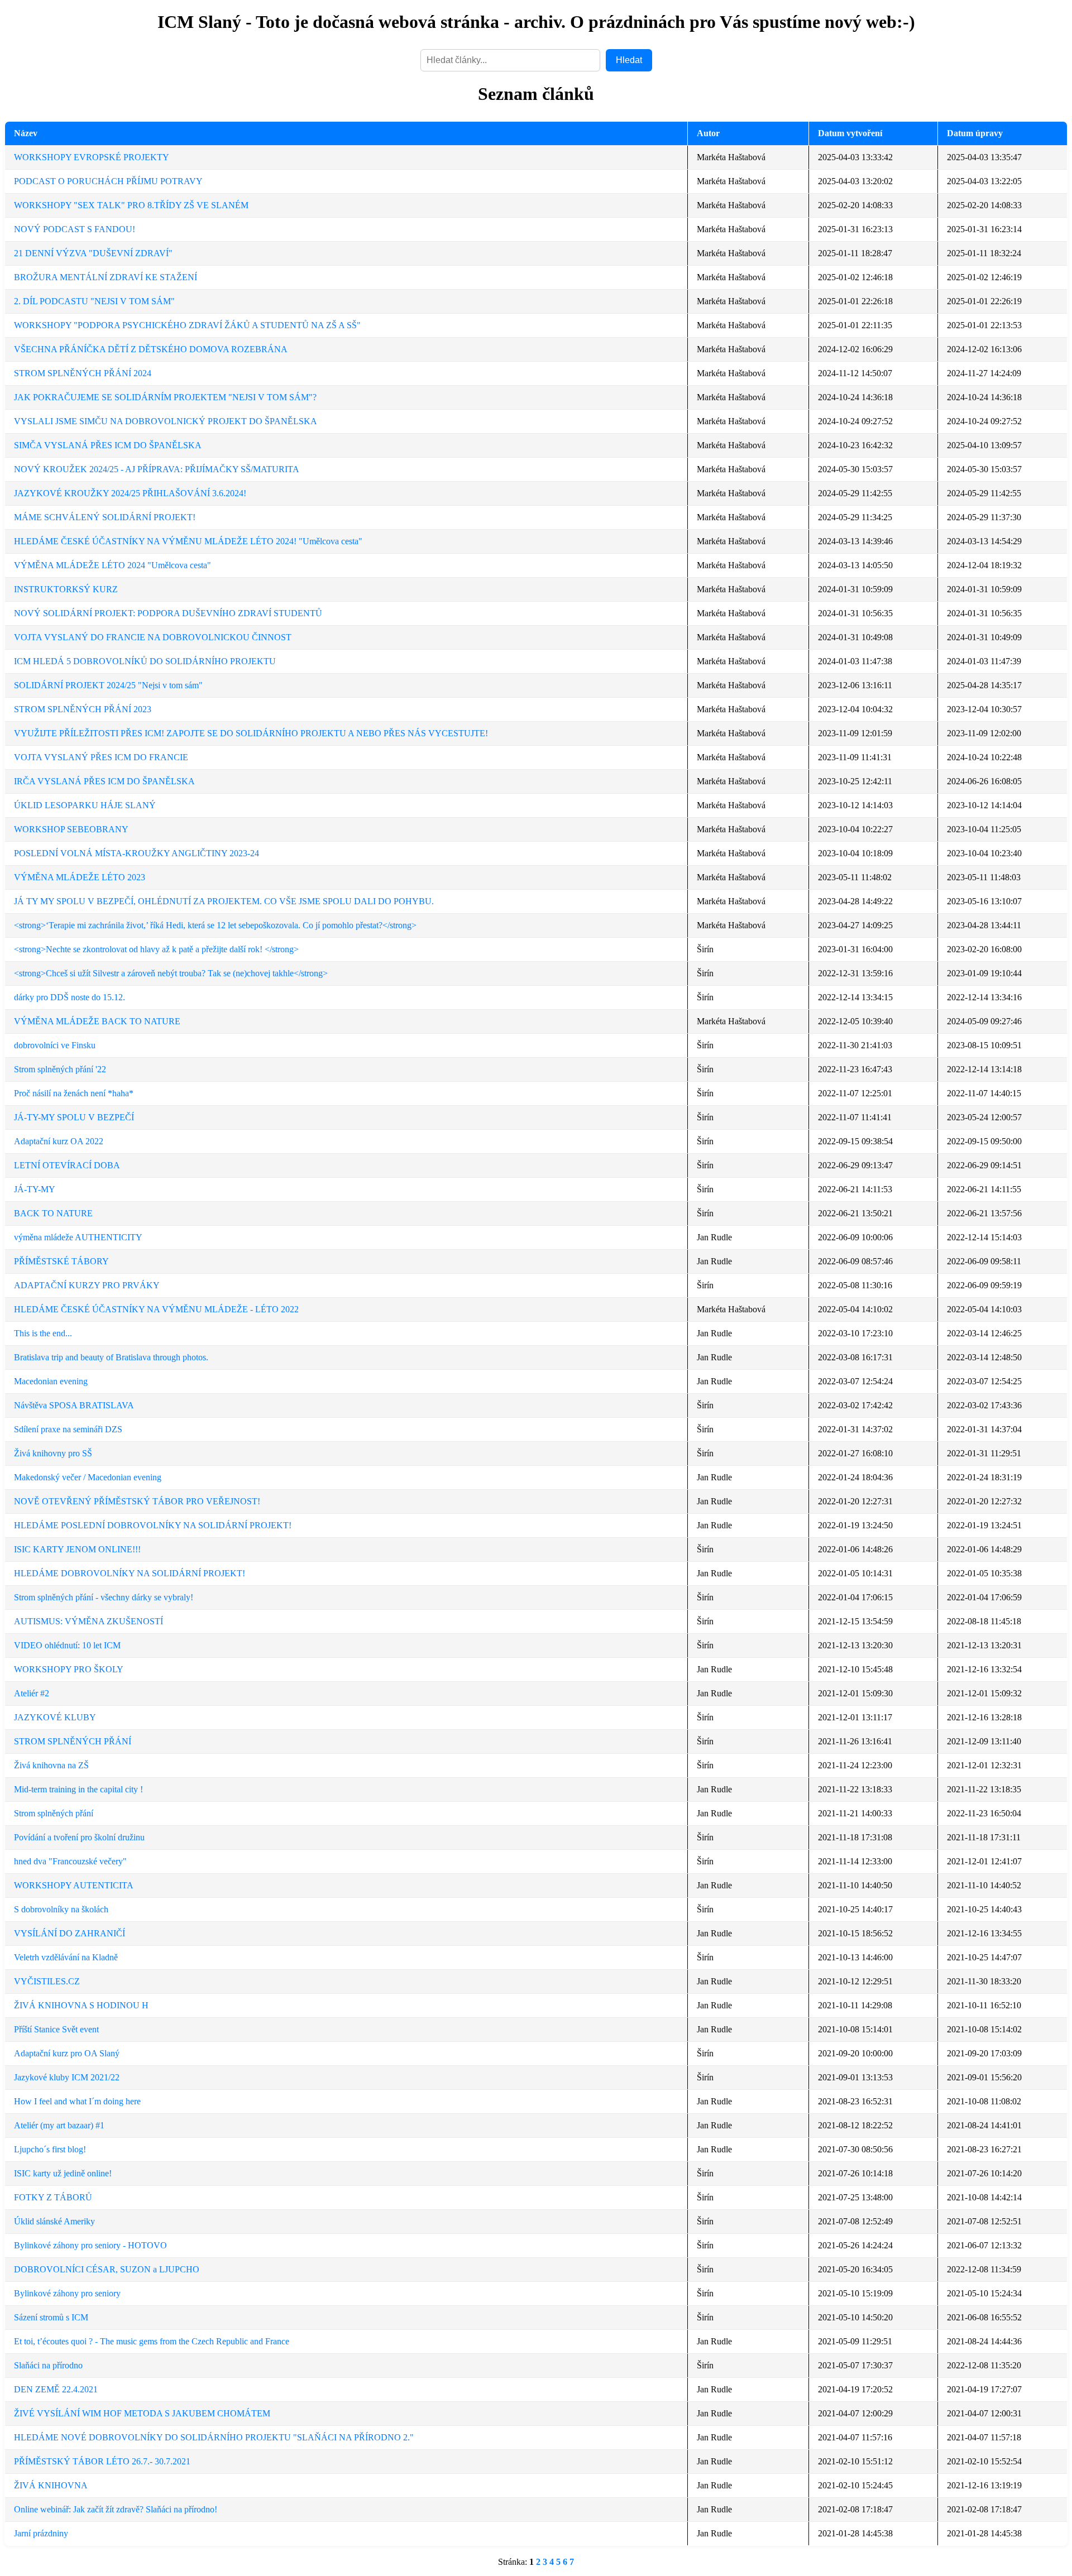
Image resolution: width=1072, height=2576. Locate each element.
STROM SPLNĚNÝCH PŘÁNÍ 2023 (83, 709)
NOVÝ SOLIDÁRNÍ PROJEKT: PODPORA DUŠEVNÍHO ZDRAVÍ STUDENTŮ (168, 613)
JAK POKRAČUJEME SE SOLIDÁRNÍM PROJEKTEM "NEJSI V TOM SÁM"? (165, 397)
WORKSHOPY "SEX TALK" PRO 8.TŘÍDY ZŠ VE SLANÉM (131, 205)
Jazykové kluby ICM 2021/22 (67, 2077)
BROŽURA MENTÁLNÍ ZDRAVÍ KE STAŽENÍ (106, 277)
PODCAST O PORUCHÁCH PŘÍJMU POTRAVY (108, 181)
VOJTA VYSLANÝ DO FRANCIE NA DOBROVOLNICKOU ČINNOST (153, 637)
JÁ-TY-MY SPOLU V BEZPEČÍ (74, 1117)
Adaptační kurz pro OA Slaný (67, 2053)
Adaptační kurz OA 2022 (59, 1141)
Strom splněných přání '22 (60, 1069)
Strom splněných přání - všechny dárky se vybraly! (104, 1597)
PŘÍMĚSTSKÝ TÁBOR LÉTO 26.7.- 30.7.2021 (102, 2461)
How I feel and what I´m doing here (77, 2101)
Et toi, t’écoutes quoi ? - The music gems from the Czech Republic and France (152, 2341)
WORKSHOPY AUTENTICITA (74, 1885)
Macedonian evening (51, 1381)
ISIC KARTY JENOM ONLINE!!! (77, 1549)
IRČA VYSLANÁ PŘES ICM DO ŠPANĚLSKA (104, 781)
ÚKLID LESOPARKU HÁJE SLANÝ (85, 805)
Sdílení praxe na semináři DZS (68, 1429)
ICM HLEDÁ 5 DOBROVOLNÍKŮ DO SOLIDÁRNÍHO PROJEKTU (145, 661)
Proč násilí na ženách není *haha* (74, 1093)
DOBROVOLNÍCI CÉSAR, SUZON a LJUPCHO (107, 2269)
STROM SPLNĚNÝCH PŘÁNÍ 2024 (83, 373)
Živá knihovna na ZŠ (51, 1765)
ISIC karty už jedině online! (63, 2173)
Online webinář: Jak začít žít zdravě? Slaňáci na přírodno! (116, 2509)
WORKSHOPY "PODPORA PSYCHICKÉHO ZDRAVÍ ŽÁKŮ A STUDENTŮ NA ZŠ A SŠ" (187, 325)
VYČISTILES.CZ (47, 1981)
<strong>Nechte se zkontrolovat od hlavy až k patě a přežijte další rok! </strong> (156, 949)
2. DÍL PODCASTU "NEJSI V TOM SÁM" (94, 301)
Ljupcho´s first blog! (50, 2149)
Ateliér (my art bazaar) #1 (59, 2125)
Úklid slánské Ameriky (54, 2221)
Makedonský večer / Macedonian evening (88, 1477)
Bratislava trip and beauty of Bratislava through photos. (111, 1357)
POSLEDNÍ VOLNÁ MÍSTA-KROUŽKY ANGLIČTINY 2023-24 (137, 853)
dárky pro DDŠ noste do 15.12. (70, 997)
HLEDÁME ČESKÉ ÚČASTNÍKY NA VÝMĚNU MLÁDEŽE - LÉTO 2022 (156, 1309)
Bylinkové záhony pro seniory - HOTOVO (90, 2245)
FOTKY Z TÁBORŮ (53, 2197)
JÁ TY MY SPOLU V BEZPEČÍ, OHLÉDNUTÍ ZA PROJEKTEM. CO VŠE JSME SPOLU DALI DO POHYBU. (224, 901)
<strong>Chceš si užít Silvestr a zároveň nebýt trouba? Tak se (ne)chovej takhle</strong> (171, 973)
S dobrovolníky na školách (61, 1909)
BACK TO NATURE (53, 1213)
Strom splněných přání (54, 1813)
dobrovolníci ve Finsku (55, 1045)
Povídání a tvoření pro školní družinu (79, 1837)
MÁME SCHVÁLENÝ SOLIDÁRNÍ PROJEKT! (105, 517)
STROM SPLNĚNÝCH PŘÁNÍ (73, 1741)
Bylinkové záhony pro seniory (67, 2293)
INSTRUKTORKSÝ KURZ (66, 589)
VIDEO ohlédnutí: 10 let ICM (67, 1645)
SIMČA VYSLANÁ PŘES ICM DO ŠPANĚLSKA (108, 445)
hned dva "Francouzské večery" (70, 1861)
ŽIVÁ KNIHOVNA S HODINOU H (81, 2005)
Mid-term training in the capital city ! (78, 1789)
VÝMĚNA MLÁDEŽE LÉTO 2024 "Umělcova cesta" (113, 565)
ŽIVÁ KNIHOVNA (51, 2485)
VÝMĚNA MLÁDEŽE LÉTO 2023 (80, 877)
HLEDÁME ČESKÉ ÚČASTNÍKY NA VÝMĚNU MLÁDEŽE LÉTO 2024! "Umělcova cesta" (188, 541)
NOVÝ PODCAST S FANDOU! (75, 229)
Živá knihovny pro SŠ (53, 1453)
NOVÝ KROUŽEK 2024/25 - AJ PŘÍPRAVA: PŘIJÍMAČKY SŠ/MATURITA (157, 469)
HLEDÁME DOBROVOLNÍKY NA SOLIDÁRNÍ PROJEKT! (130, 1573)
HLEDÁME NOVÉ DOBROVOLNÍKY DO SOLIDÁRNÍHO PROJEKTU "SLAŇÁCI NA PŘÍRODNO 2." (214, 2437)
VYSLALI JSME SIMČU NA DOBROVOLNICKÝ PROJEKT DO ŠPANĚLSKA (166, 421)
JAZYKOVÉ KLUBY (55, 1717)
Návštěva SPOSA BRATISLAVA (74, 1405)
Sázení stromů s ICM (51, 2317)
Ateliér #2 (32, 1693)
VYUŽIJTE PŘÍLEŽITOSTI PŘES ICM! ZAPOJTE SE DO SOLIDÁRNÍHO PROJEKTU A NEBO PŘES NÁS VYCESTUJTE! (251, 733)
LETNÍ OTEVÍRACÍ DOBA (67, 1165)
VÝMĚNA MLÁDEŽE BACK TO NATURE (97, 1021)
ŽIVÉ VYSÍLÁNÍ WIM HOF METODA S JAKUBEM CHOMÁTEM (142, 2413)
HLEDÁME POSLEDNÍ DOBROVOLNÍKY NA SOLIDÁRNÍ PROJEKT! (153, 1525)
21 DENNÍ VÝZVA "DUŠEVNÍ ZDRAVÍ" (93, 253)
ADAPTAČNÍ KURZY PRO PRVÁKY (87, 1285)
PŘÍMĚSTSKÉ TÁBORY (61, 1261)
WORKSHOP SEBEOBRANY (71, 829)
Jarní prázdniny (41, 2533)
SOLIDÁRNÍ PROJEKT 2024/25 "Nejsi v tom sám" (108, 685)
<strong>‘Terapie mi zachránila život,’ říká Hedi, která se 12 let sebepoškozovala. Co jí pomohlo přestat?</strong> (215, 925)
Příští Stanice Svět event (56, 2029)
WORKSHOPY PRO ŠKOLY (69, 1669)
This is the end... (43, 1333)
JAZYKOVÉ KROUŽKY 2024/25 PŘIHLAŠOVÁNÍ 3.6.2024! (130, 493)
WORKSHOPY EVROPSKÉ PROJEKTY (92, 157)
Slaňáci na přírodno (48, 2365)
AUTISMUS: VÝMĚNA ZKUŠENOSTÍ (88, 1621)
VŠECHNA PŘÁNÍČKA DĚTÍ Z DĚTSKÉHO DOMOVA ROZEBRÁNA (151, 349)
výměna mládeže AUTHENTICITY (78, 1237)
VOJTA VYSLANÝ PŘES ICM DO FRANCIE (101, 757)
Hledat (629, 60)
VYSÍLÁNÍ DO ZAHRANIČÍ (70, 1933)
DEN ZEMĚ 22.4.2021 (56, 2389)
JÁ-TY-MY (35, 1189)
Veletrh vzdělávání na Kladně (66, 1957)
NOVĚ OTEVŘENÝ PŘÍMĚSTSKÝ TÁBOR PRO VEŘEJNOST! (137, 1501)
